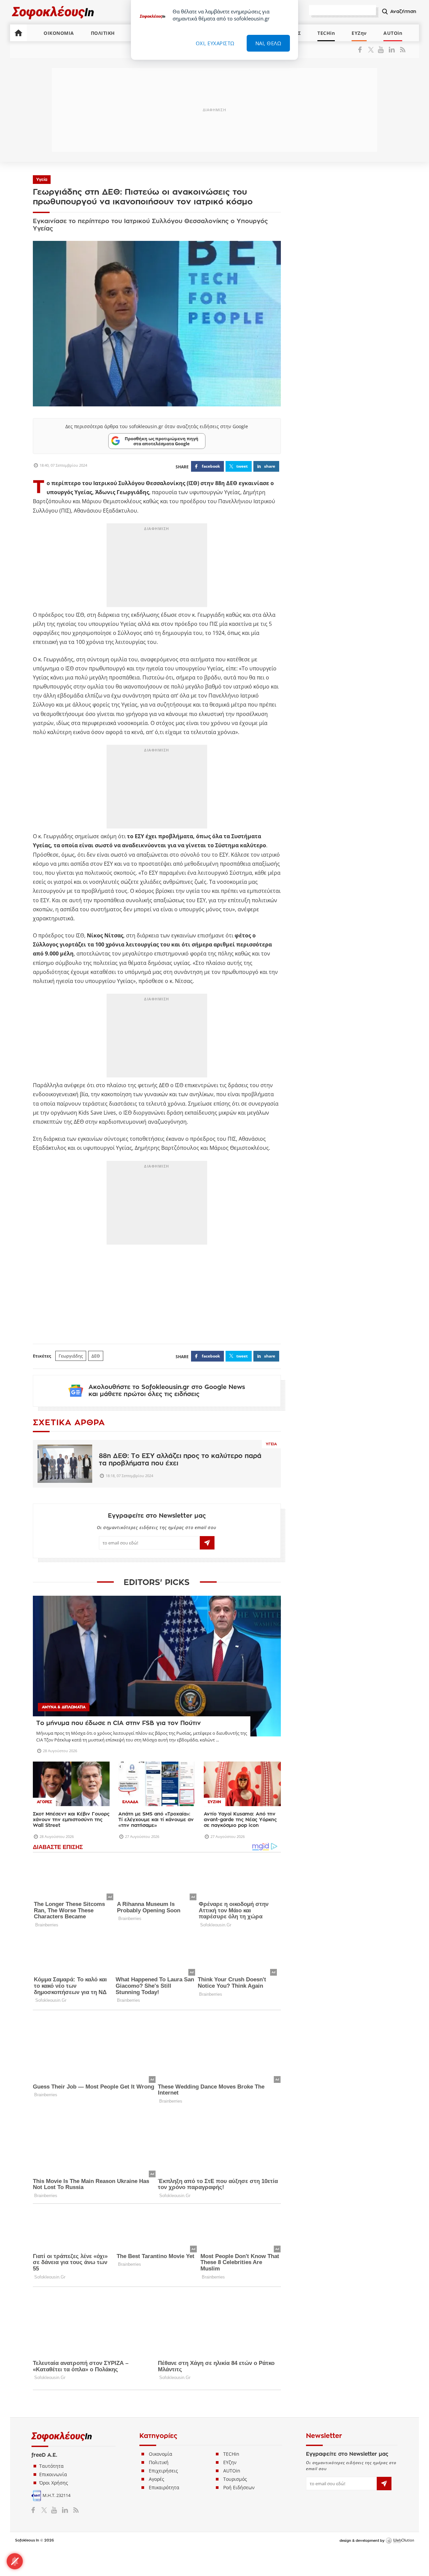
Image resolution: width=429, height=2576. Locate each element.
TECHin (326, 33)
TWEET (242, 466)
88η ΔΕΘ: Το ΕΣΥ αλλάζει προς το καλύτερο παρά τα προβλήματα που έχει (180, 1460)
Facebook (362, 50)
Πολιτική (159, 2462)
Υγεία (42, 180)
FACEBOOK (211, 466)
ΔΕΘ (96, 1356)
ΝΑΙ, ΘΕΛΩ (268, 43)
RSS (401, 50)
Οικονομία (161, 2454)
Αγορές (157, 2479)
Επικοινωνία (53, 2474)
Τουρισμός (235, 2479)
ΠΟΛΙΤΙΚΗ (103, 33)
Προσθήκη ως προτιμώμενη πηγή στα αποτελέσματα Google (162, 441)
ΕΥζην (230, 2462)
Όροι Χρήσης (54, 2483)
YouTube (382, 50)
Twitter (372, 50)
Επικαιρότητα (164, 2487)
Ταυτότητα (51, 2466)
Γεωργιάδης (71, 1356)
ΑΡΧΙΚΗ (18, 33)
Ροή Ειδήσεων (239, 2487)
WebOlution (400, 2541)
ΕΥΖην (359, 33)
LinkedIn (392, 50)
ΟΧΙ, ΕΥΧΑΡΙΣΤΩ (215, 43)
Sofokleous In (53, 12)
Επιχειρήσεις (163, 2471)
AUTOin (393, 33)
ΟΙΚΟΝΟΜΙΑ (59, 33)
